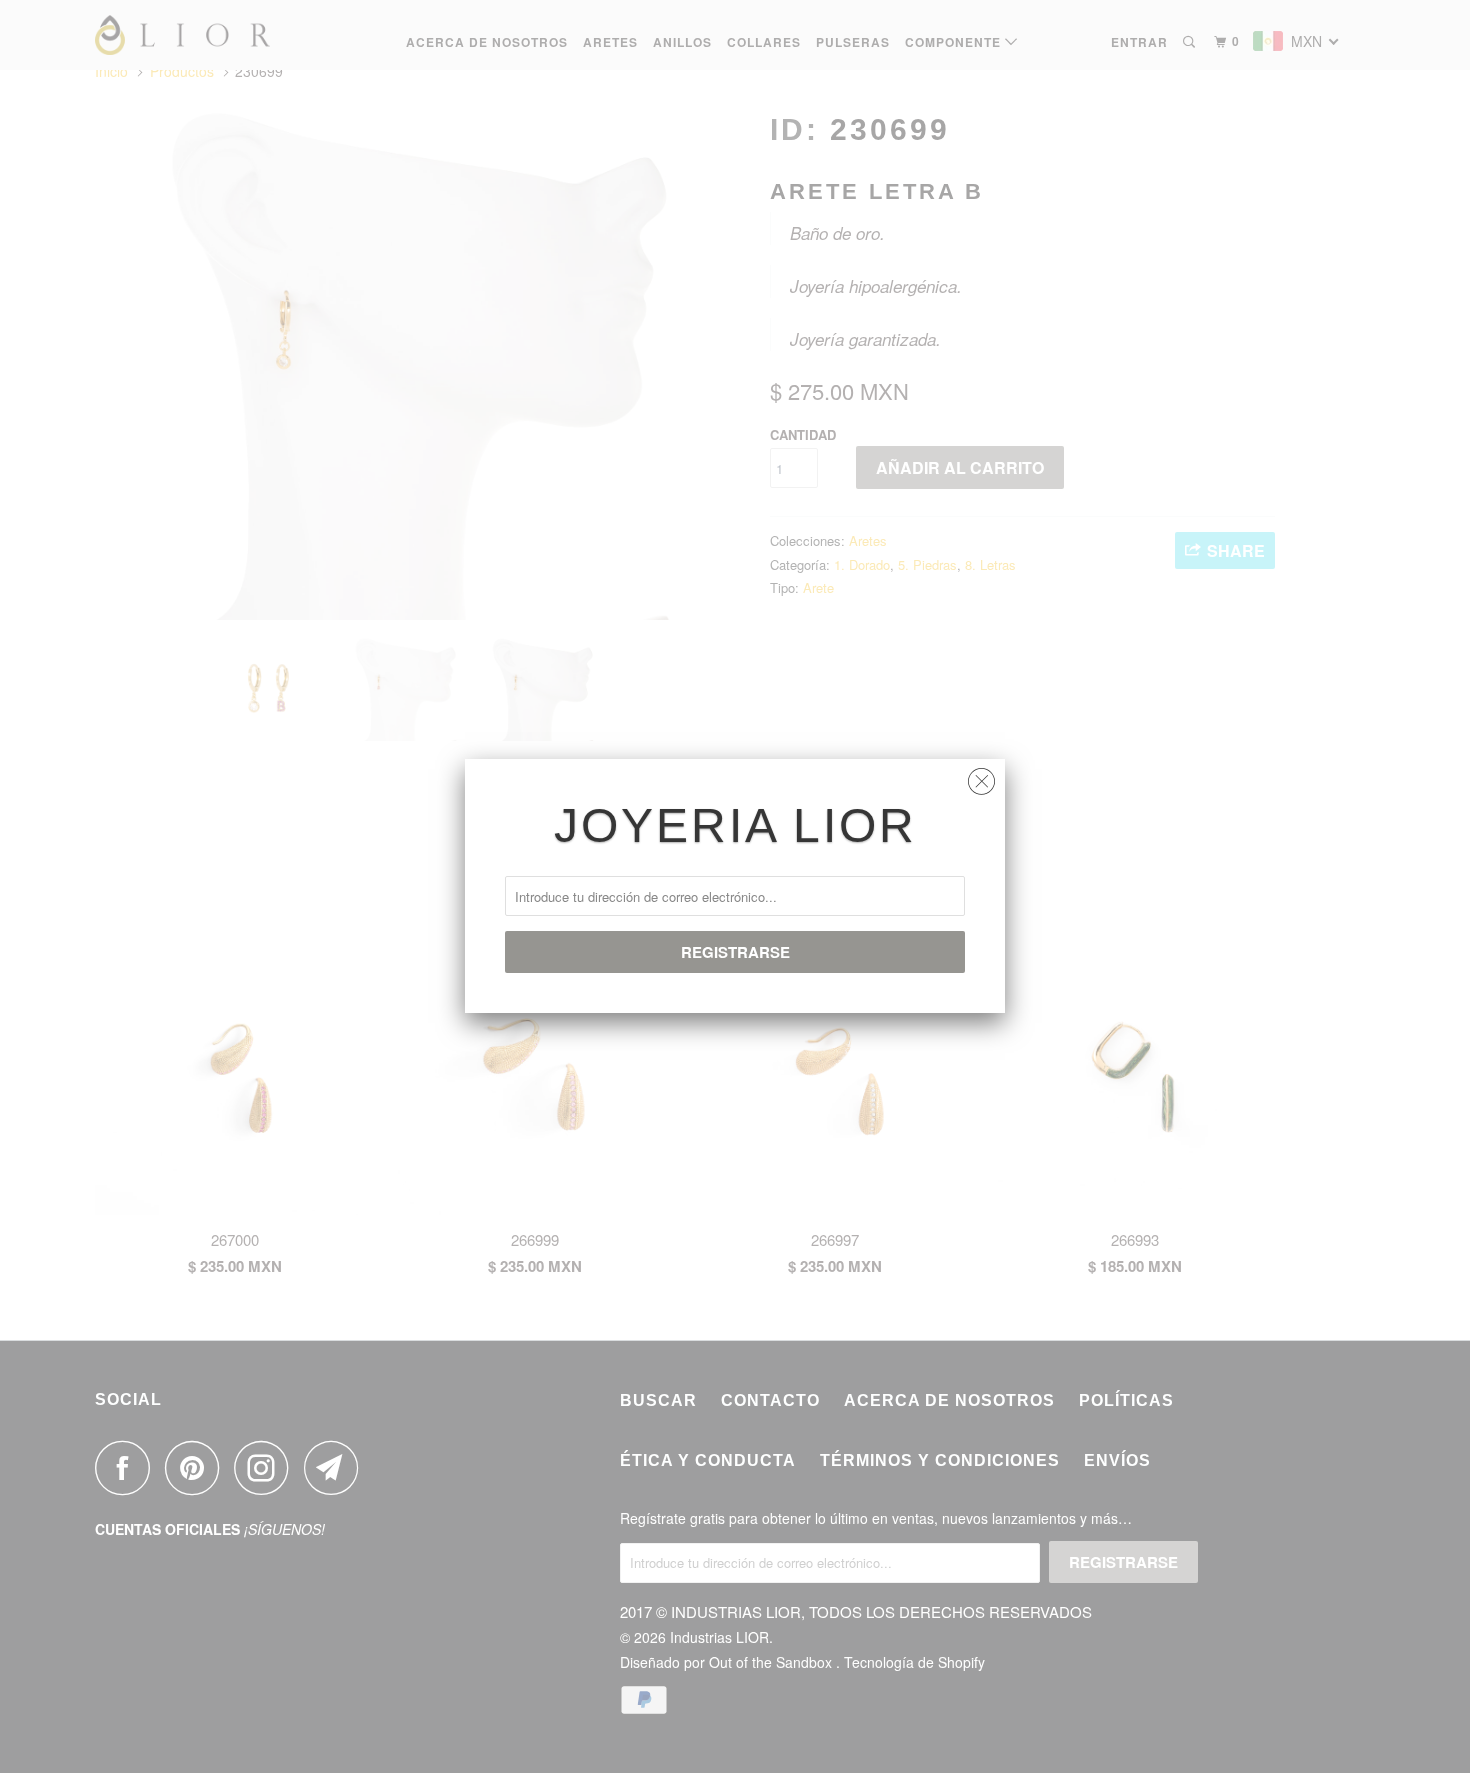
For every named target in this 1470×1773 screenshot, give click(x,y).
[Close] (981, 776)
